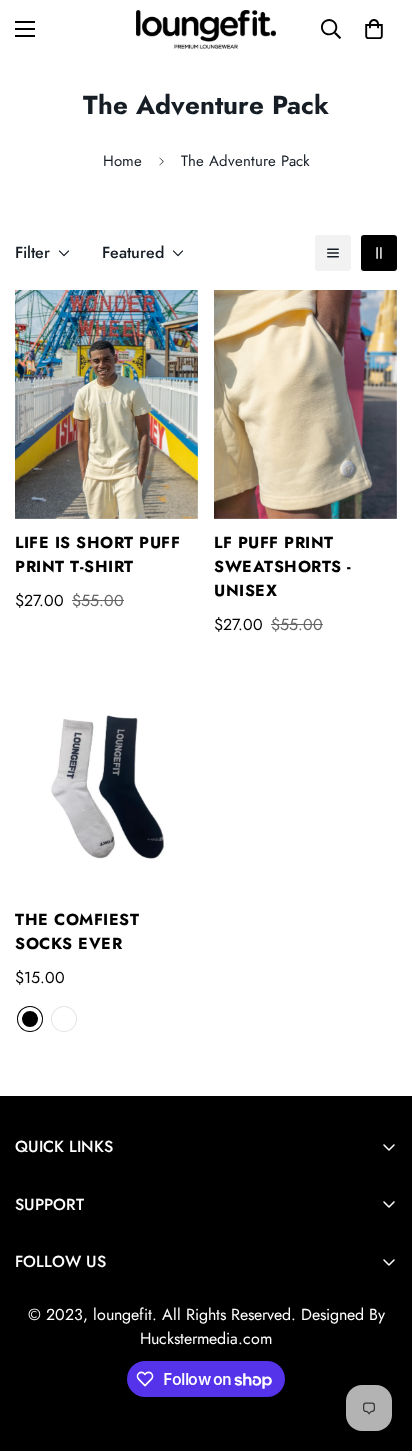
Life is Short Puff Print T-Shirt (97, 554)
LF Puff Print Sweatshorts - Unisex (283, 566)
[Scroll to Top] (376, 1345)
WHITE (64, 1019)
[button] (374, 29)
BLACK (30, 1019)
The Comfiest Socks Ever (77, 931)
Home (122, 161)
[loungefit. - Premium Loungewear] (206, 29)
